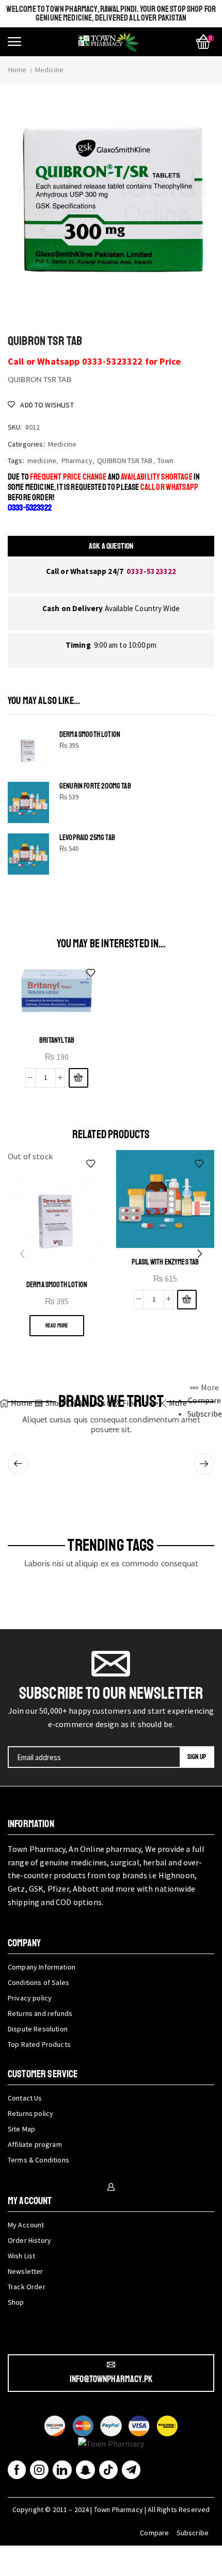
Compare (154, 2533)
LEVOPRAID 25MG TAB (87, 838)
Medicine (49, 70)
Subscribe (193, 2533)
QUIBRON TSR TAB (125, 461)
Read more (57, 1326)
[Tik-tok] (108, 2470)
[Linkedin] (62, 2470)
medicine (42, 461)
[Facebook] (17, 2470)
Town (166, 461)
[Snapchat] (85, 2470)
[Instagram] (39, 2470)
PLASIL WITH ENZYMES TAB (165, 1262)
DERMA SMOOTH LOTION (90, 735)
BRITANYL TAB (57, 1040)
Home (18, 70)
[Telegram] (131, 2470)
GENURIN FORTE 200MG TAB (95, 786)
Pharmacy (77, 461)
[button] (14, 42)
